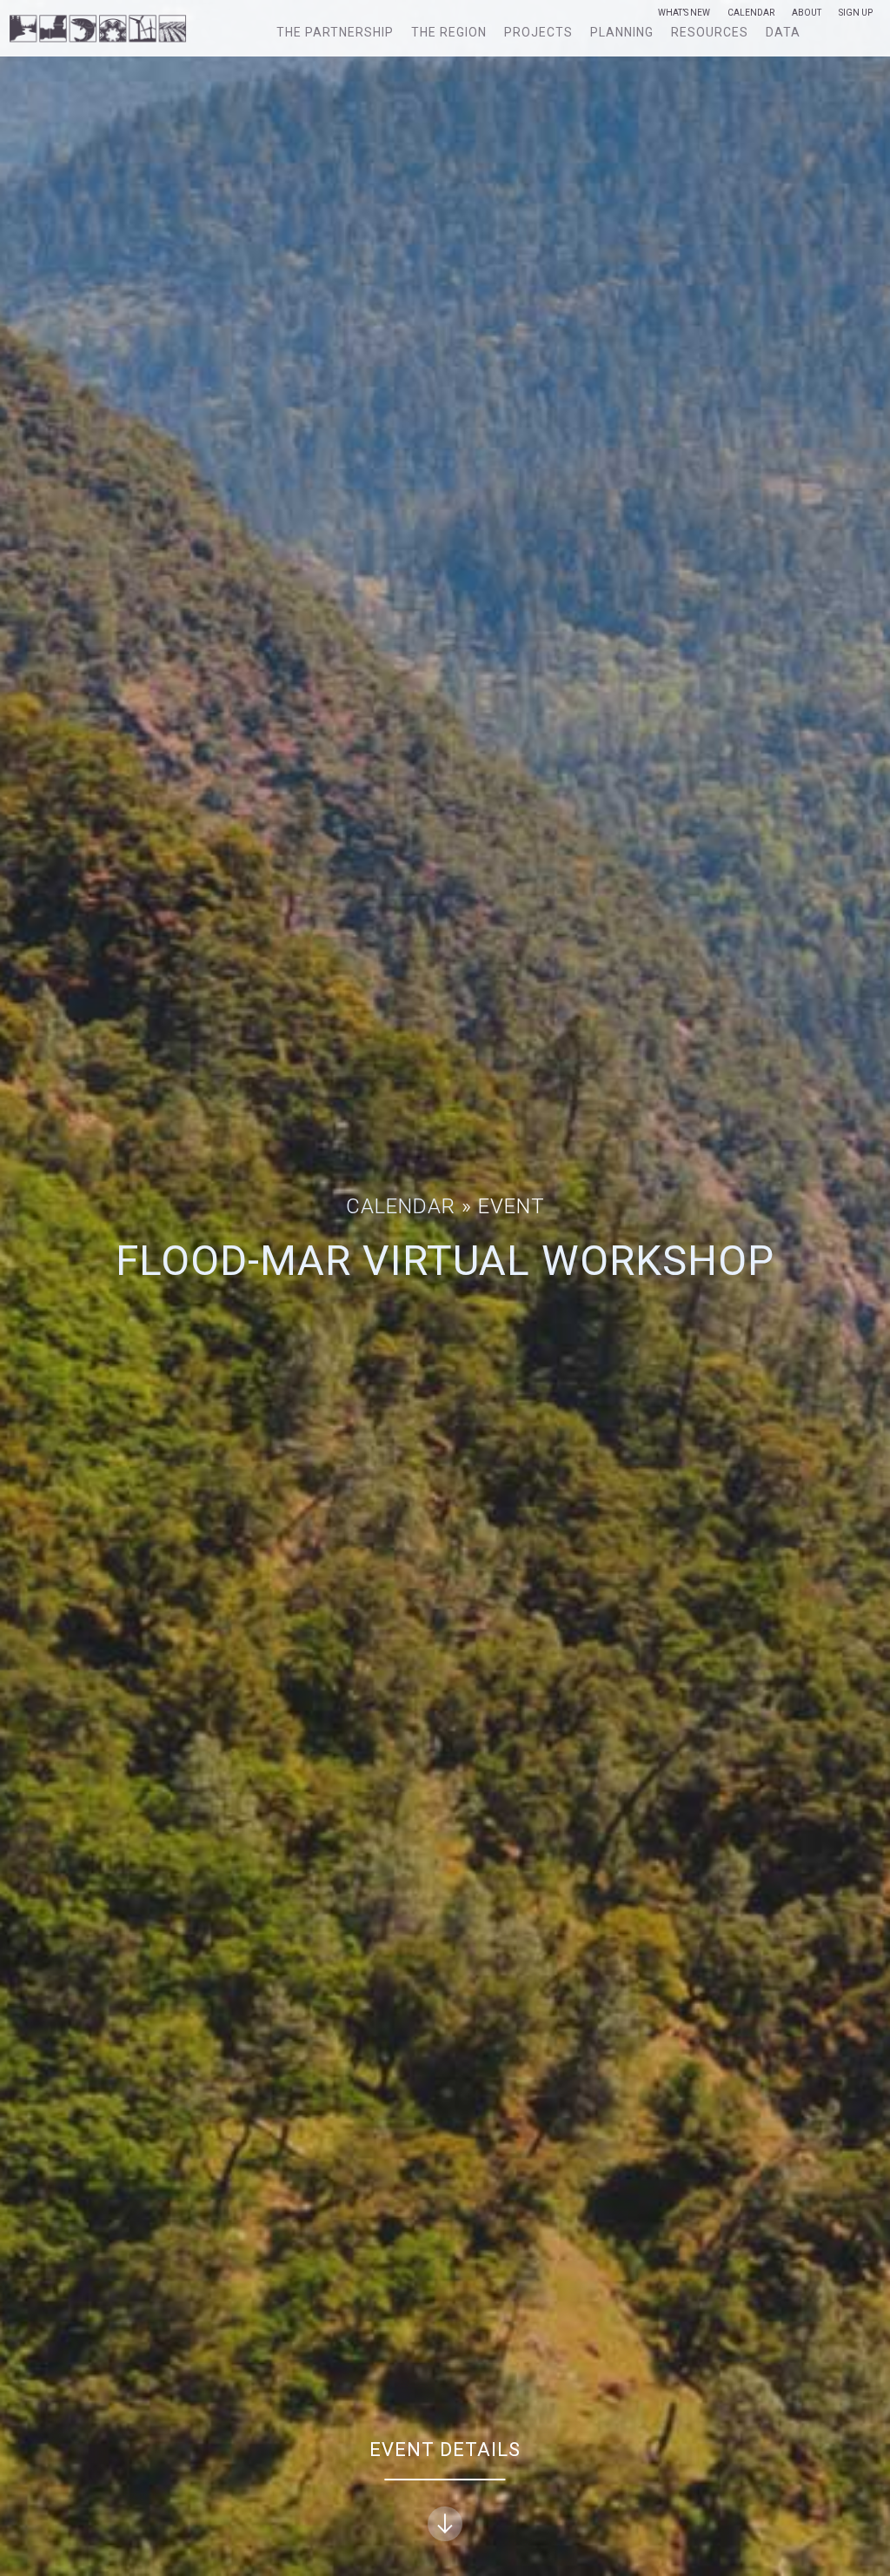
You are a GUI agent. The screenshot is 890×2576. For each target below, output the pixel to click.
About (807, 13)
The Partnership (335, 32)
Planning (622, 32)
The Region (449, 32)
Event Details (445, 2450)
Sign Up (856, 13)
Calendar (751, 13)
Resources (710, 32)
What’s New (684, 13)
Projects (538, 32)
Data (783, 32)
